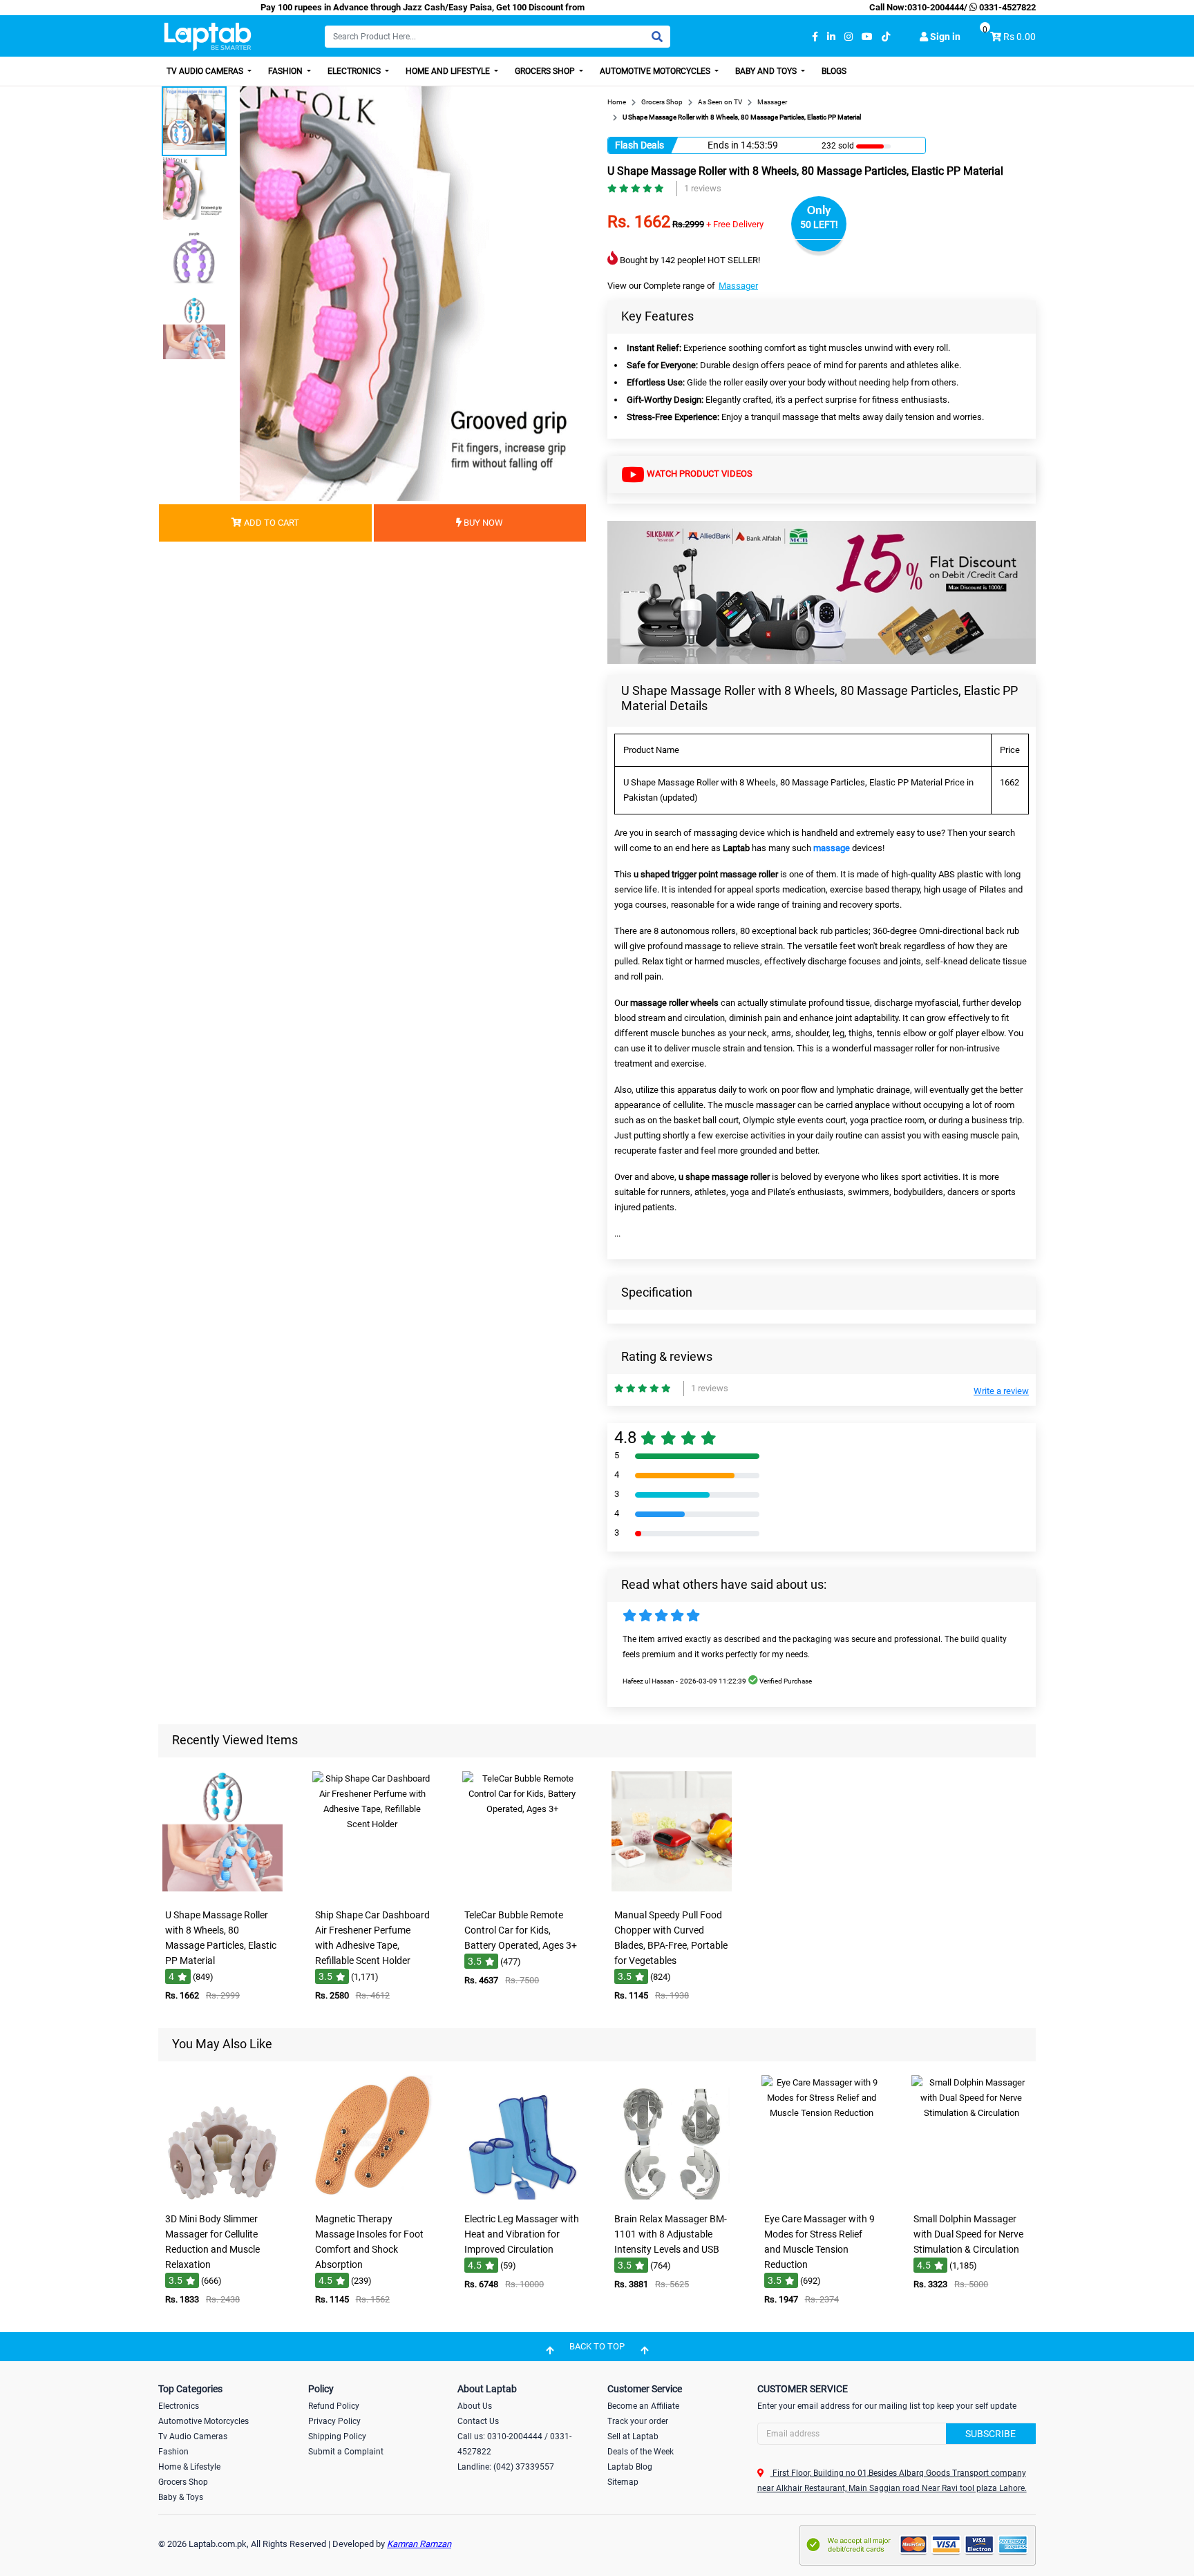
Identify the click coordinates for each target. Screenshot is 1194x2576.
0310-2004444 (936, 7)
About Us (475, 2406)
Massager (738, 286)
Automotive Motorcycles (656, 71)
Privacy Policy (334, 2421)
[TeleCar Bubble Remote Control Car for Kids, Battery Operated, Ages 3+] (522, 1892)
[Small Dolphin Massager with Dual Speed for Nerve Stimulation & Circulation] (972, 2196)
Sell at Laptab (633, 2436)
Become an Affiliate (643, 2406)
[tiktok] (886, 37)
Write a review (1001, 1391)
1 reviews (703, 188)
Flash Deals (639, 145)
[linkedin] (831, 37)
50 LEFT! (819, 225)
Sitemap (623, 2482)
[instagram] (849, 37)
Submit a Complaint (346, 2452)
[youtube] (867, 37)
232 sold (838, 146)
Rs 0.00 (1020, 37)
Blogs (834, 71)
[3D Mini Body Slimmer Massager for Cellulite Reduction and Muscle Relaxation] (222, 2196)
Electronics (355, 71)
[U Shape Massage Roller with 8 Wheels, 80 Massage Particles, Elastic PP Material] (222, 1892)
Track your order (638, 2421)
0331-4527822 (1006, 7)
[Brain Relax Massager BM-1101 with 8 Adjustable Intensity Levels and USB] (672, 2196)
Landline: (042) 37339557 (506, 2467)
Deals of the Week (641, 2452)
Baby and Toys (767, 71)
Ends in (723, 145)
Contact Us (478, 2421)
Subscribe (991, 2434)
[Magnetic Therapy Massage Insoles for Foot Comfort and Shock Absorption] (372, 2196)
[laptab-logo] (208, 37)
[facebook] (815, 37)
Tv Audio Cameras (193, 2436)
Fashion (286, 71)
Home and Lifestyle (449, 71)
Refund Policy (334, 2406)
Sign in (944, 37)
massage (832, 848)
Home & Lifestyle (189, 2467)
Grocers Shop (546, 71)
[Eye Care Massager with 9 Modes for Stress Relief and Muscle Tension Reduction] (822, 2196)
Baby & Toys (181, 2497)
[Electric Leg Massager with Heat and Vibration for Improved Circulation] (522, 2196)
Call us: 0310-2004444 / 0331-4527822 (514, 2444)
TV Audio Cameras (206, 71)
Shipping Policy (337, 2436)
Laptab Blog (630, 2467)
